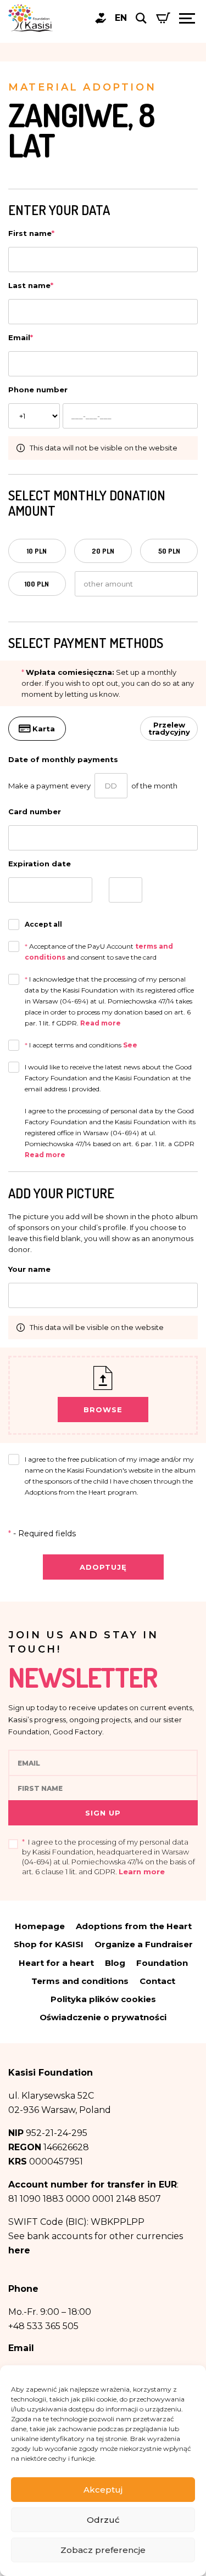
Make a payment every (49, 786)
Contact (157, 1981)
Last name (31, 285)
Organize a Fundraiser (144, 1944)
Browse (103, 1410)
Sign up (103, 1813)
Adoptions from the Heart (134, 1926)
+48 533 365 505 (43, 2326)
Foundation (162, 1963)
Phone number (38, 390)
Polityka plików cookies (103, 1999)
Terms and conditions (80, 1981)
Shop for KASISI (49, 1944)
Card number (35, 811)
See (130, 1045)
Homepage (40, 1926)
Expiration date (40, 864)
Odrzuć (103, 2520)
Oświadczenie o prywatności (103, 2017)
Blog (115, 1963)
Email (21, 337)
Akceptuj (103, 2490)
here (19, 2250)
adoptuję (103, 1567)
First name (31, 233)
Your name (29, 1269)
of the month (154, 786)
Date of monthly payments (63, 759)
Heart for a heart (56, 1963)
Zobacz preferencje (103, 2550)
